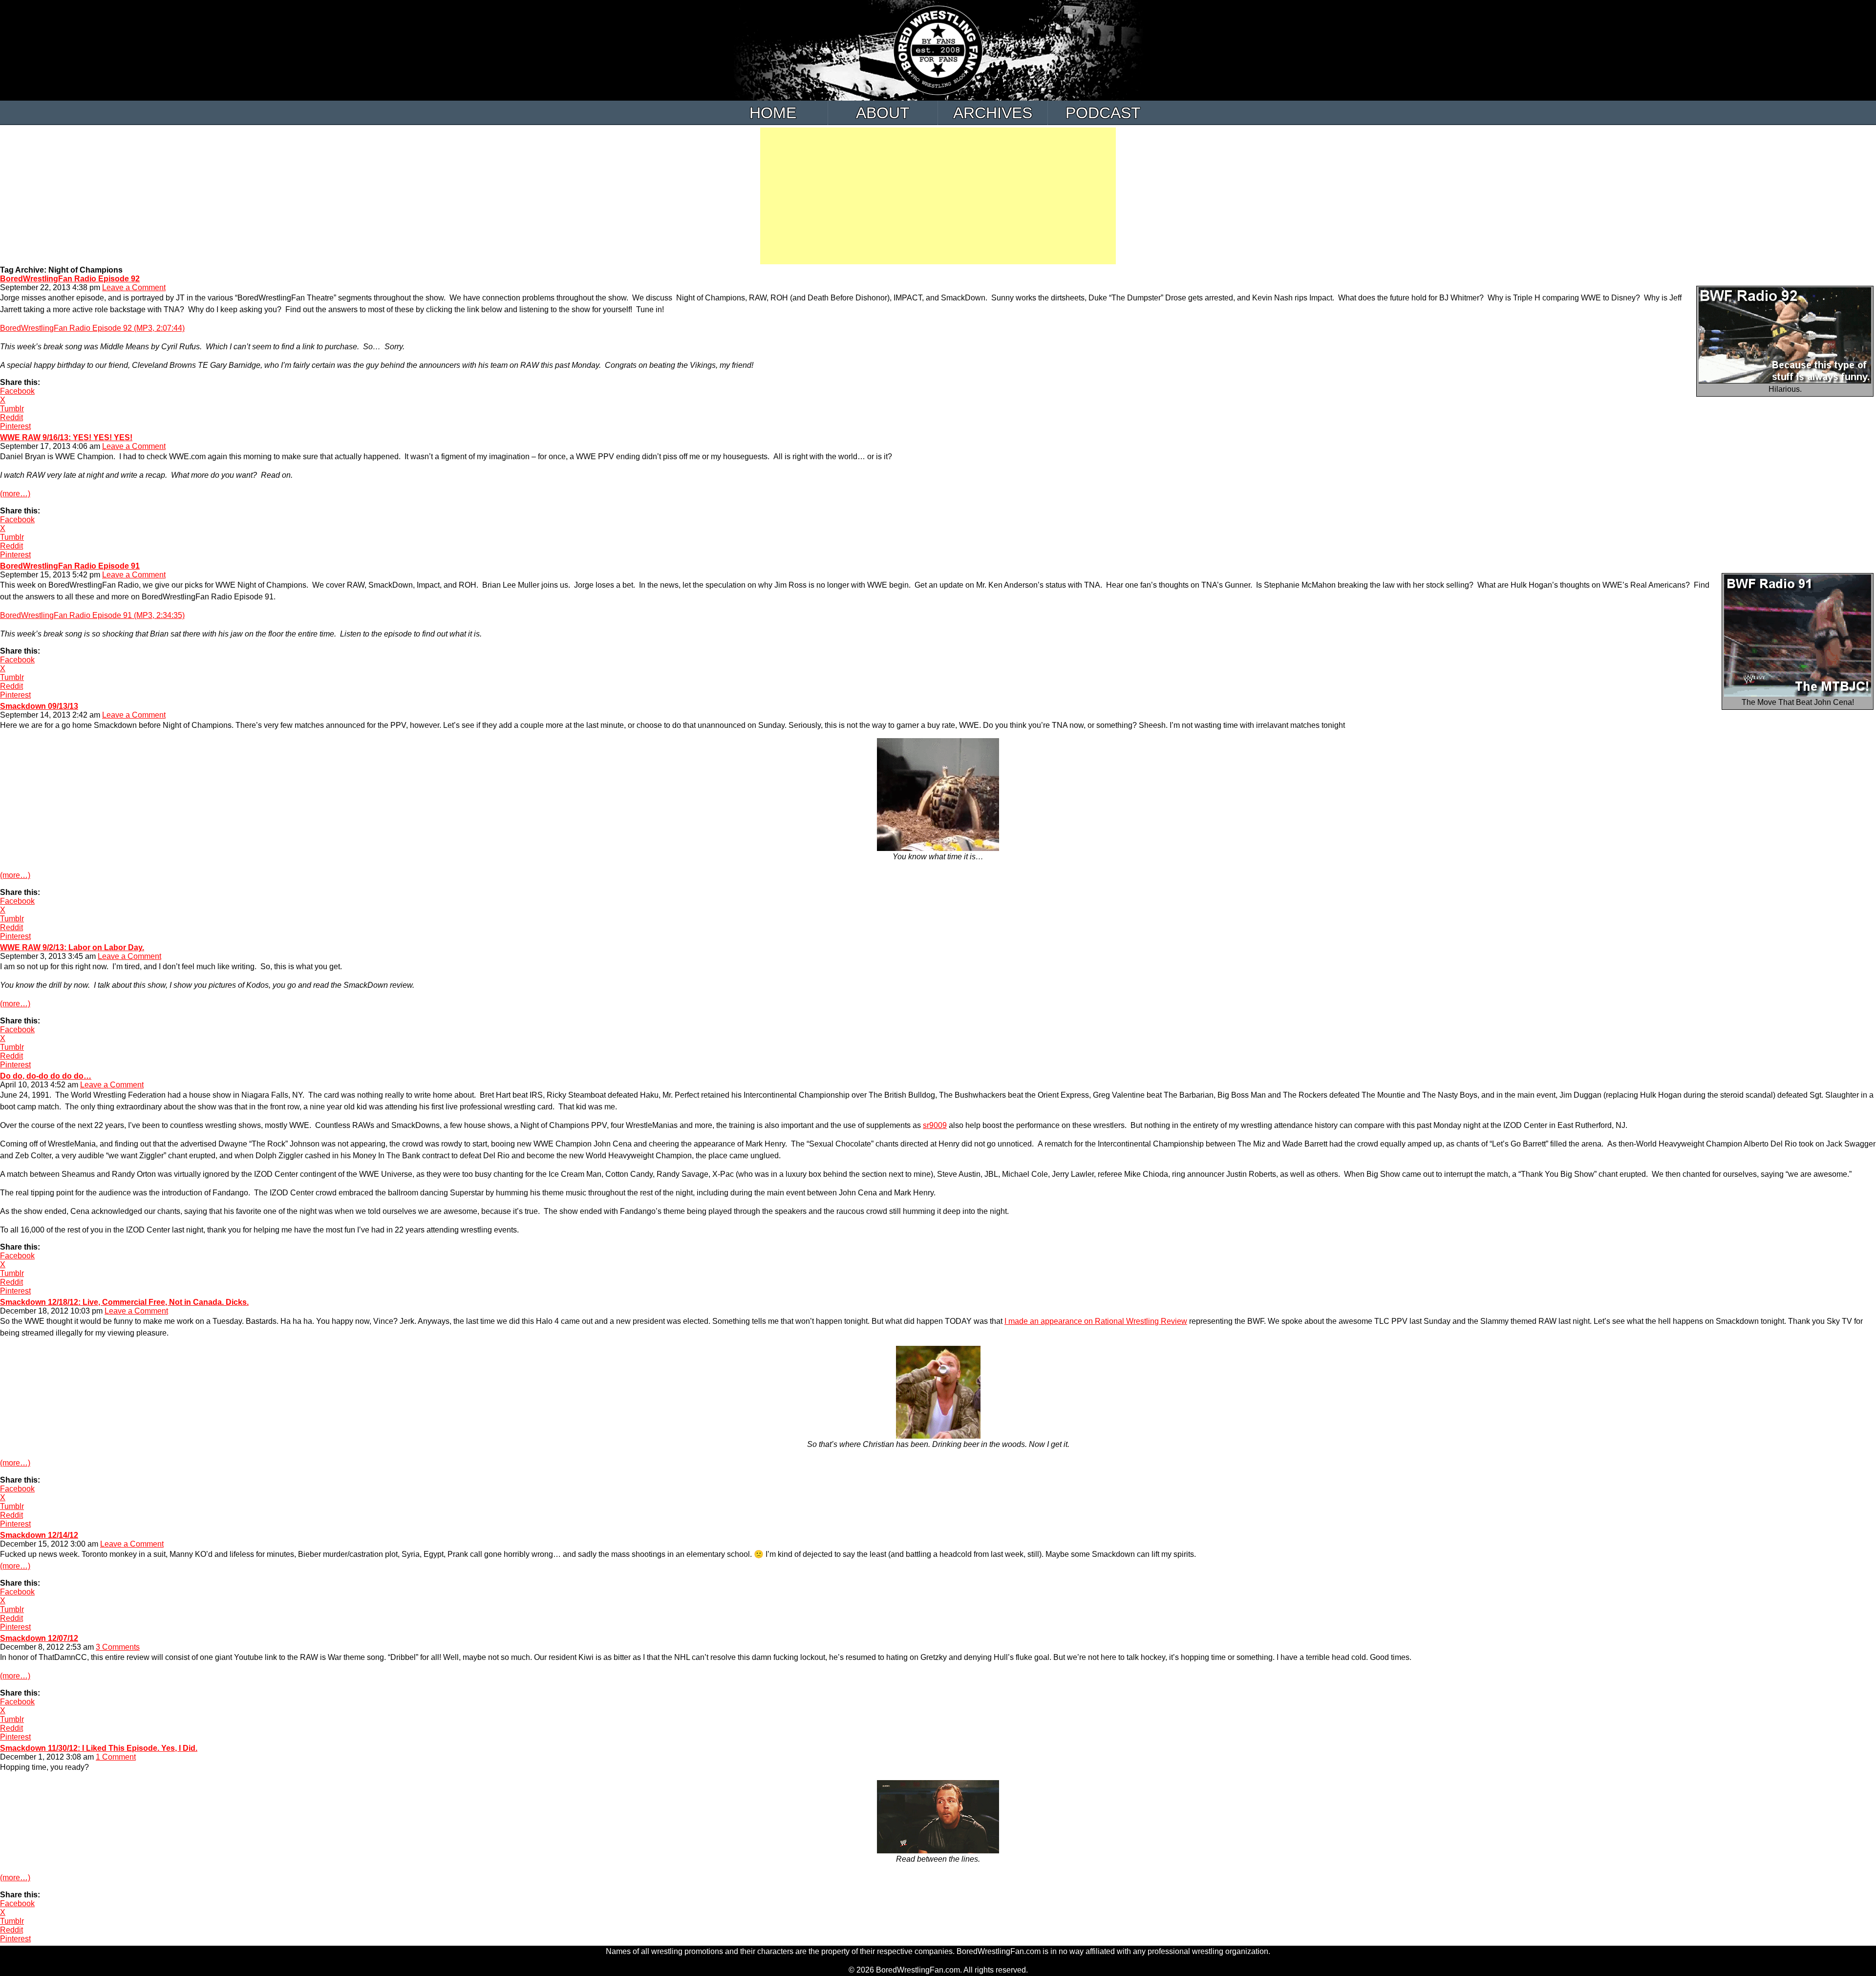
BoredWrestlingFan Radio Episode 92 (70, 279)
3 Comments (118, 1647)
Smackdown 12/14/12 (39, 1535)
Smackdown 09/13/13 (39, 706)
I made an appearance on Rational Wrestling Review (1096, 1321)
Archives (993, 113)
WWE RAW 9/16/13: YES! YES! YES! (66, 437)
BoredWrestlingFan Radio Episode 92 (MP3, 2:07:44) (92, 328)
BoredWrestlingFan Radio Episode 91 (70, 566)
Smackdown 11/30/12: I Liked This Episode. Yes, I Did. (99, 1748)
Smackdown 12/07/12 (39, 1638)
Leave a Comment (134, 287)
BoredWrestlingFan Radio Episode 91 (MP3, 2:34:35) (92, 615)
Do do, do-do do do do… (46, 1076)
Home (773, 113)
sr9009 (935, 1125)
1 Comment (116, 1757)
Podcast (1103, 113)
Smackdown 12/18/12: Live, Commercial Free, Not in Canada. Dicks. (124, 1302)
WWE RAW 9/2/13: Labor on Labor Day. (72, 947)
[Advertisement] (938, 196)
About (883, 113)
